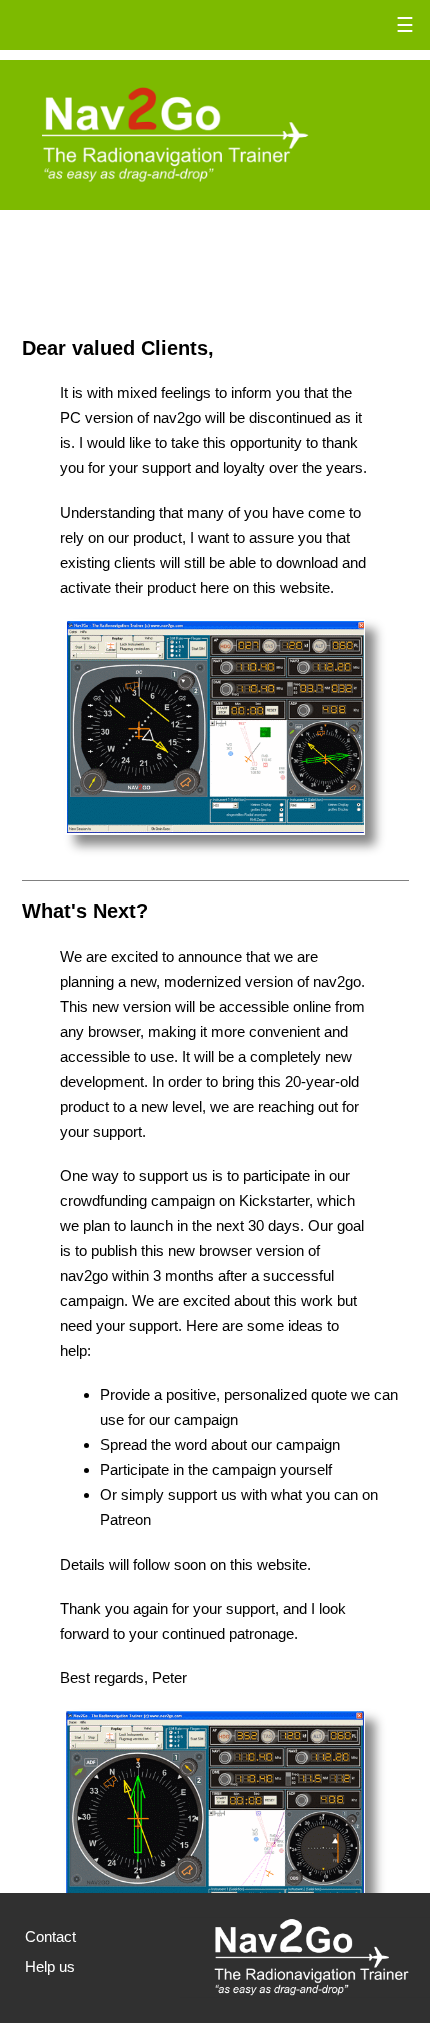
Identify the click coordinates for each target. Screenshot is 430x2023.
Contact (50, 1936)
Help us (50, 1966)
